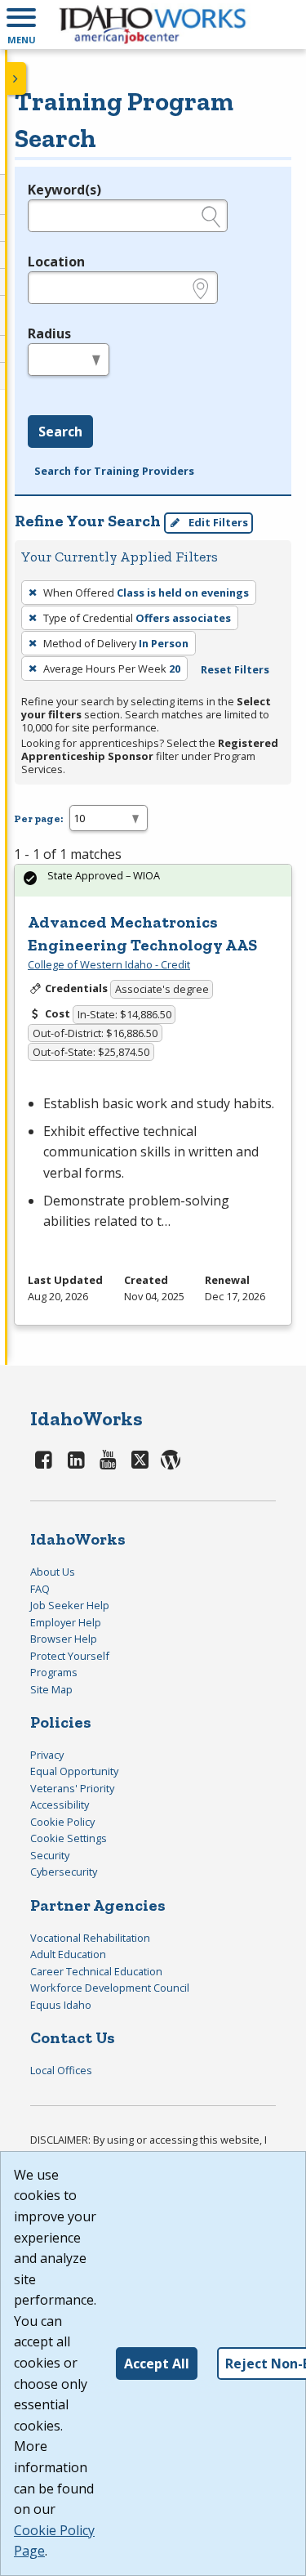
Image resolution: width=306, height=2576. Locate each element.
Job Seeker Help (70, 1605)
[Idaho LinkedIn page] (77, 1459)
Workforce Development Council (110, 1988)
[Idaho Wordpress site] (171, 1459)
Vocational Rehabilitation (90, 1938)
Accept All (157, 2364)
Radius (49, 333)
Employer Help (66, 1622)
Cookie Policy (62, 1822)
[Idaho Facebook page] (44, 1459)
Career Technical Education (96, 1971)
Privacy (47, 1755)
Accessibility (60, 1805)
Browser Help (64, 1639)
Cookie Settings (69, 1838)
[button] (21, 25)
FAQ (40, 1589)
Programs (54, 1672)
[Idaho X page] (142, 1459)
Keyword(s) (64, 190)
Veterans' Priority (72, 1788)
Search (60, 432)
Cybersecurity (64, 1872)
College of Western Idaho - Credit (109, 964)
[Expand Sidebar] (16, 78)
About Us (53, 1572)
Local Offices (61, 2070)
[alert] (153, 881)
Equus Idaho (61, 2005)
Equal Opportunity (74, 1771)
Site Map (51, 1689)
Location (56, 262)
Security (50, 1855)
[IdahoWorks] (153, 25)
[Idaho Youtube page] (109, 1459)
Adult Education (68, 1954)
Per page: (38, 818)
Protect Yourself (70, 1656)
